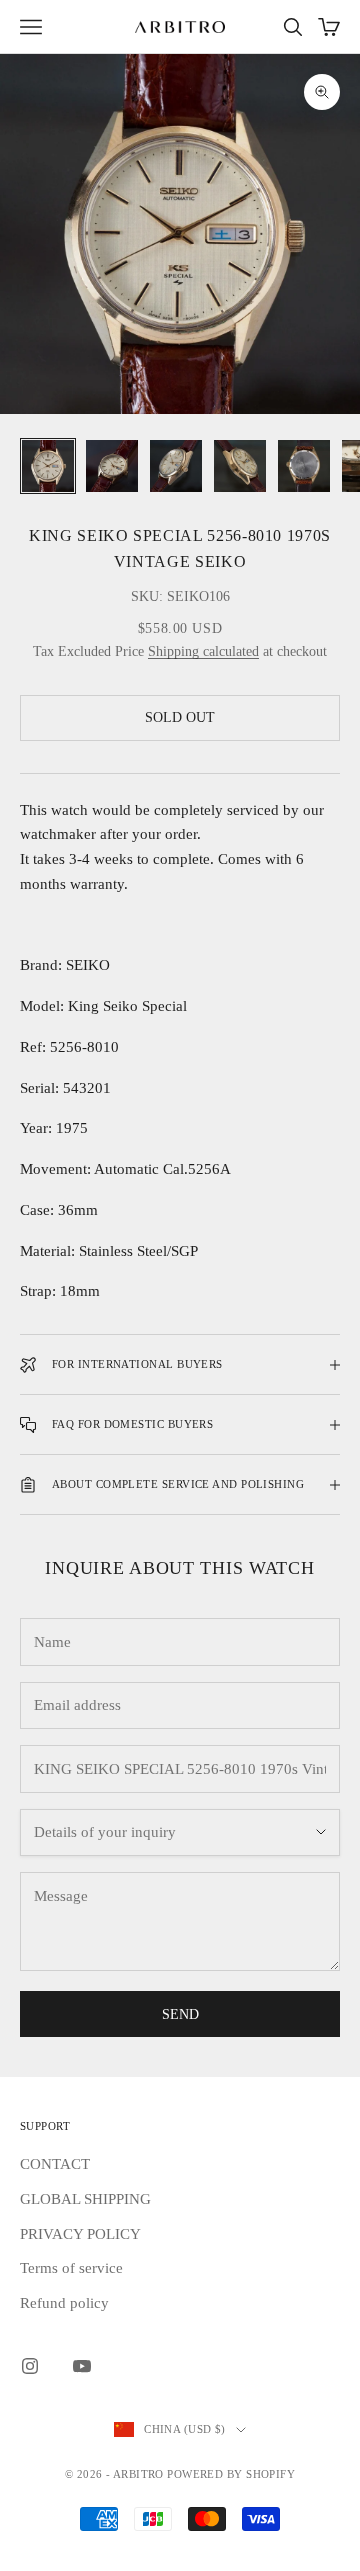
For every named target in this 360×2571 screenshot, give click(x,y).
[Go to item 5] (304, 466)
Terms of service (71, 2268)
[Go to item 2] (112, 466)
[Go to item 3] (176, 466)
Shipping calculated (203, 651)
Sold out (180, 717)
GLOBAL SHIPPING (85, 2199)
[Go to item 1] (48, 466)
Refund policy (64, 2303)
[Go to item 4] (240, 466)
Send (180, 2014)
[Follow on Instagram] (30, 2366)
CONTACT (55, 2164)
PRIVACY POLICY (80, 2234)
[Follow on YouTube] (82, 2366)
